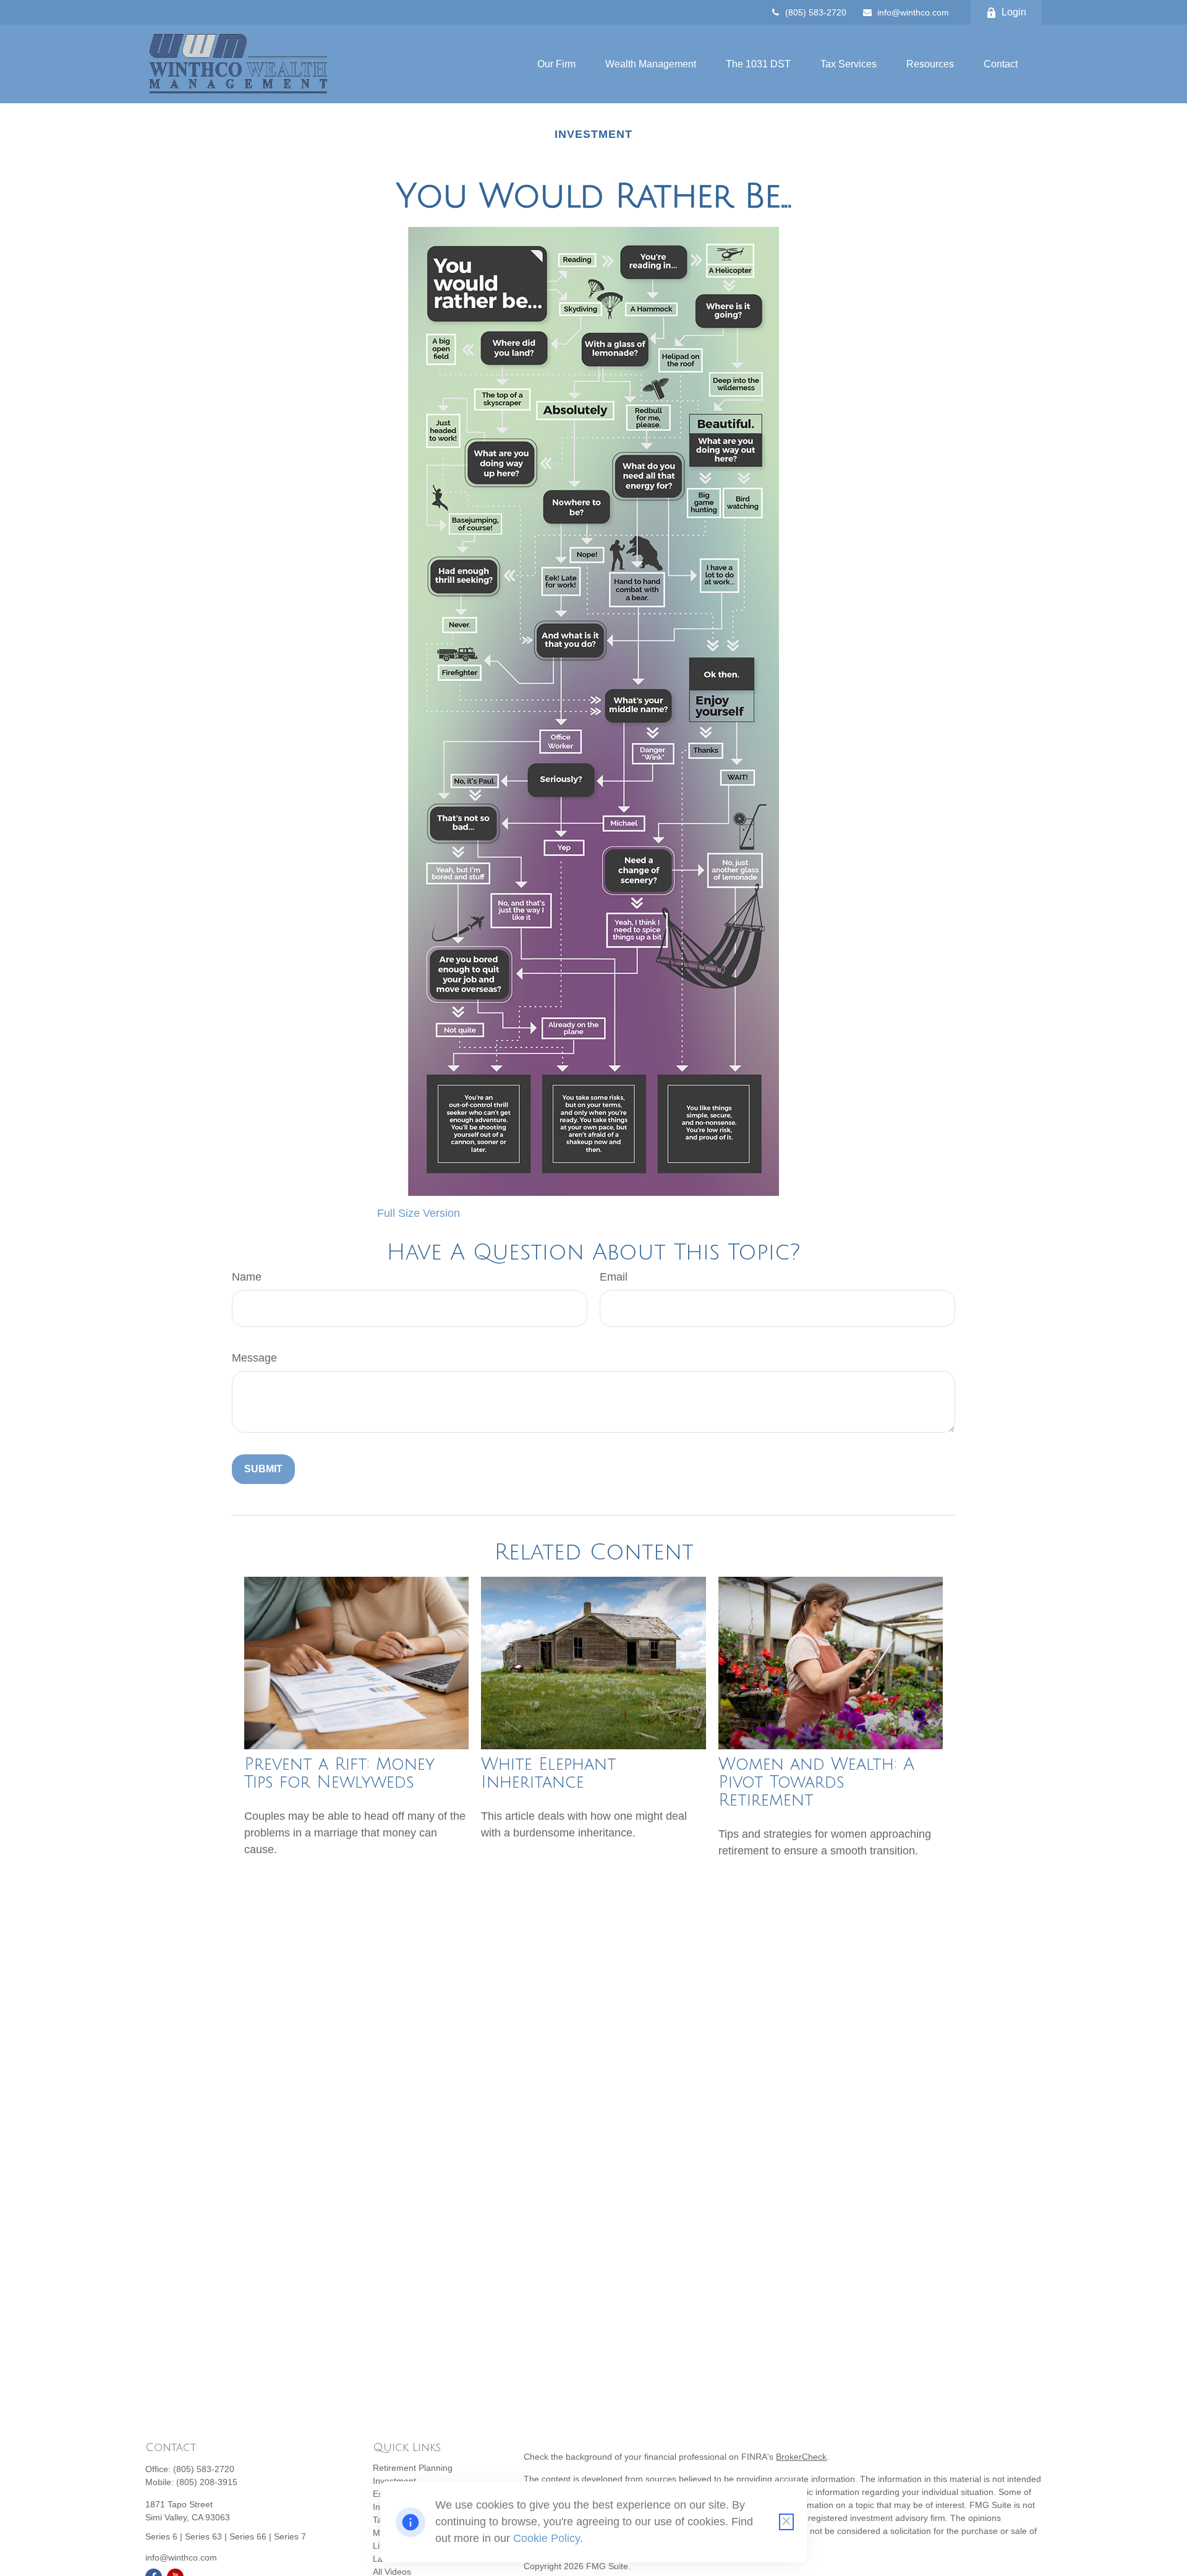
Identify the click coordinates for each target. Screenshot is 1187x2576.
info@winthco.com (913, 12)
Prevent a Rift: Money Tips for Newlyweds (339, 1773)
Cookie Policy (547, 2538)
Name (247, 1277)
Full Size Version (419, 1213)
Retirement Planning (413, 2468)
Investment (394, 2481)
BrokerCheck (801, 2457)
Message (254, 1358)
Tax (380, 2520)
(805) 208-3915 (207, 2482)
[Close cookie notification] (786, 2522)
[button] (556, 64)
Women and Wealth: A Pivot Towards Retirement (816, 1782)
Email (614, 1277)
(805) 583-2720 (816, 12)
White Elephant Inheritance (549, 1773)
